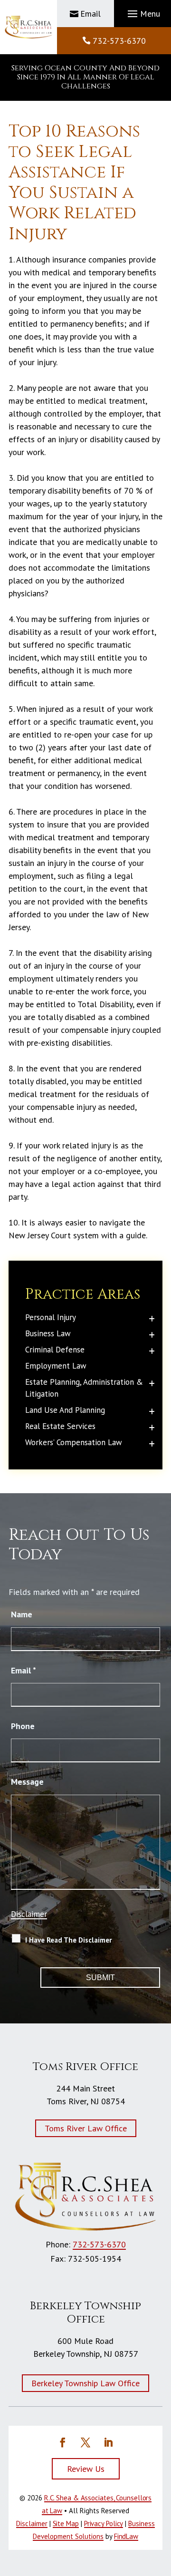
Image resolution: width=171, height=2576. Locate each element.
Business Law (48, 1333)
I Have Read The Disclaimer (68, 1940)
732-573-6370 (119, 41)
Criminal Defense (55, 1350)
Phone (23, 1726)
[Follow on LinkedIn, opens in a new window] (108, 2442)
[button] (142, 14)
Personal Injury (51, 1317)
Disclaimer (29, 1914)
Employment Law (56, 1366)
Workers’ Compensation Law (74, 1442)
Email (90, 14)
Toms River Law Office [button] (86, 2128)
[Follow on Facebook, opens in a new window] (63, 2442)
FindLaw (126, 2536)
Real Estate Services (60, 1426)
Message (27, 1782)
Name (22, 1614)
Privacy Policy (104, 2523)
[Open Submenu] (152, 1318)
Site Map (66, 2523)
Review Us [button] (86, 2469)
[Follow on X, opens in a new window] (85, 2442)
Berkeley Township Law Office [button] (85, 2383)
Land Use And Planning (65, 1410)
